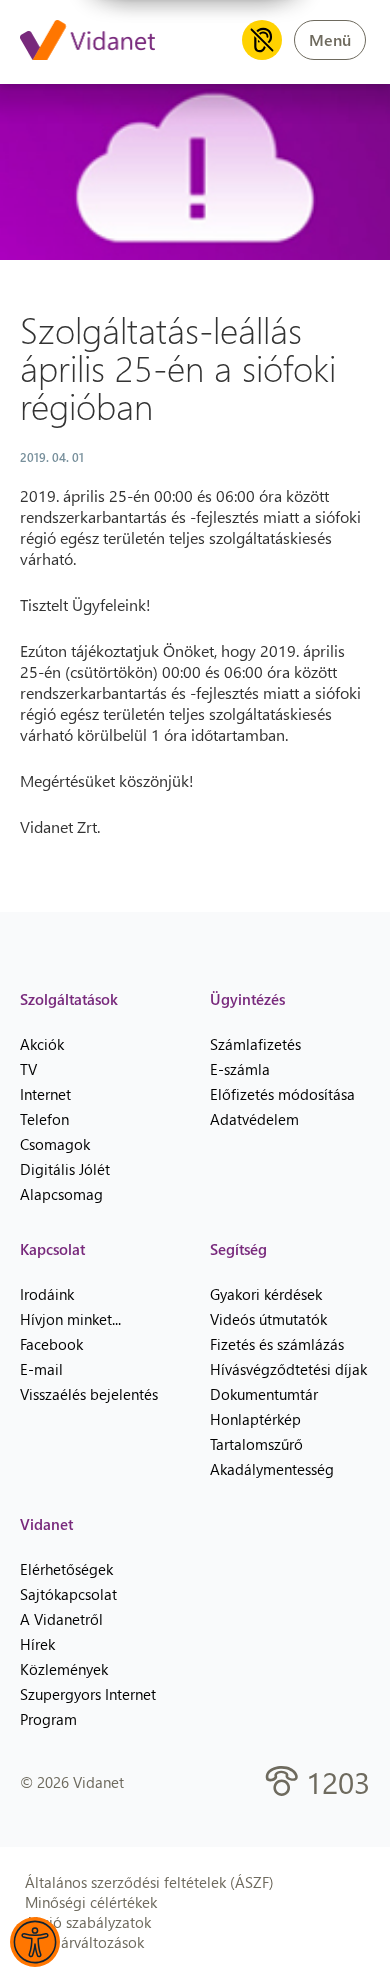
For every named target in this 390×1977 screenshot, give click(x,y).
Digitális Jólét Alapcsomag (65, 1181)
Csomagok (55, 1144)
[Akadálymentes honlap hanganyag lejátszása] (262, 40)
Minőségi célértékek (91, 1902)
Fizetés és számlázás (277, 1344)
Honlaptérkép (255, 1419)
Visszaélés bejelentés (89, 1394)
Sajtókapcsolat (68, 1594)
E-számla (240, 1069)
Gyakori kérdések (266, 1294)
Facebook (51, 1344)
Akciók (42, 1044)
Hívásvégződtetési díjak (288, 1369)
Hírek (37, 1644)
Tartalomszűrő (256, 1444)
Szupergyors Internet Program (88, 1706)
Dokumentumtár (264, 1394)
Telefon (44, 1119)
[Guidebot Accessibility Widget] (35, 1942)
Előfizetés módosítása (282, 1094)
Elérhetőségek (66, 1569)
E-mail (41, 1369)
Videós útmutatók (268, 1319)
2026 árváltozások (84, 1942)
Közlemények (64, 1669)
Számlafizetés (255, 1044)
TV (28, 1069)
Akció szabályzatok (88, 1922)
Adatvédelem (254, 1119)
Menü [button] (330, 39)
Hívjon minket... (70, 1319)
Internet (45, 1094)
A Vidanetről (61, 1619)
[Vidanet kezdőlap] (87, 42)
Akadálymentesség (272, 1469)
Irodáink (47, 1294)
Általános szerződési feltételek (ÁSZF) (149, 1882)
